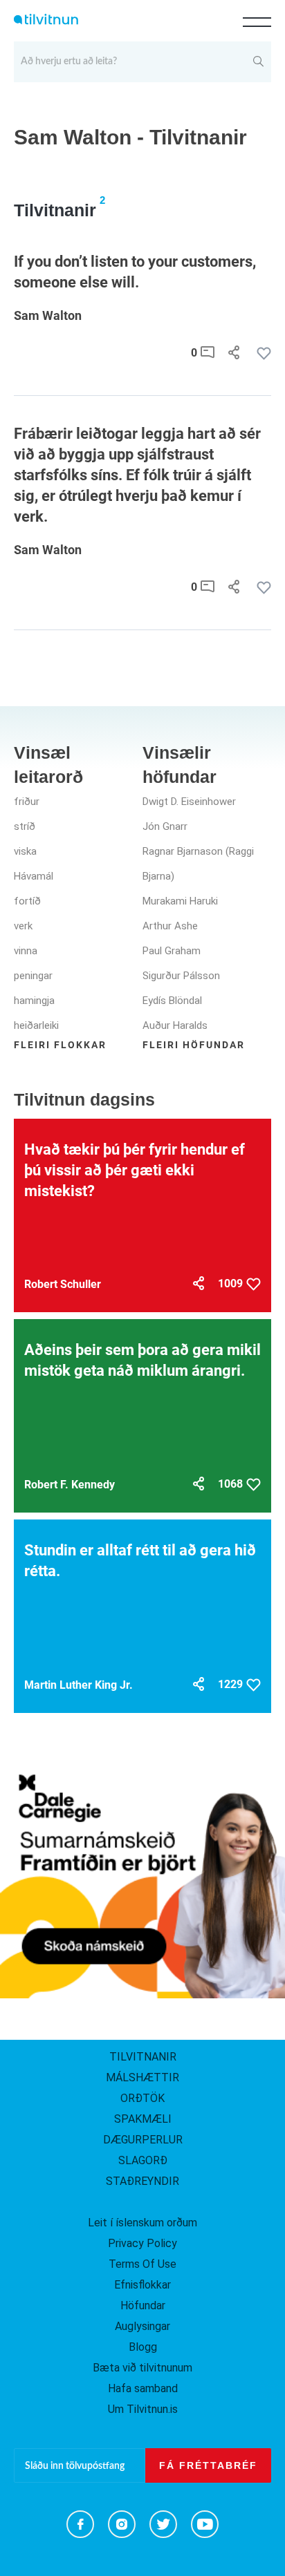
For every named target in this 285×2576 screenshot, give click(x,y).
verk (23, 926)
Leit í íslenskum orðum (142, 2223)
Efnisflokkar (142, 2285)
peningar (33, 976)
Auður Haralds (175, 1025)
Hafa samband (143, 2388)
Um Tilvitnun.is (143, 2409)
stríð (25, 826)
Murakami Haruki (180, 901)
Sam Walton (48, 315)
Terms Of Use (142, 2264)
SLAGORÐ (143, 2160)
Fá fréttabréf (208, 2465)
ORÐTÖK (142, 2098)
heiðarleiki (36, 1025)
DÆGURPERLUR (143, 2140)
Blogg (143, 2347)
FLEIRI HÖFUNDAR (194, 1045)
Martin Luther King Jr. (79, 1685)
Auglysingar (142, 2326)
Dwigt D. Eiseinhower (189, 802)
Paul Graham (172, 951)
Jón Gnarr (165, 826)
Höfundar (143, 2305)
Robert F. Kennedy (70, 1485)
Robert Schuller (63, 1284)
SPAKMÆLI (143, 2119)
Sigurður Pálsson (181, 976)
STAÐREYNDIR (142, 2181)
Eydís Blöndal (172, 1001)
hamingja (34, 1001)
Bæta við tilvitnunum (142, 2368)
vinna (26, 951)
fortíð (27, 901)
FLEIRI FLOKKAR (60, 1045)
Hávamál (34, 876)
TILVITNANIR (143, 2057)
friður (27, 802)
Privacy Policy (142, 2243)
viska (25, 851)
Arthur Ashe (170, 926)
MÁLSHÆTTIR (142, 2077)
